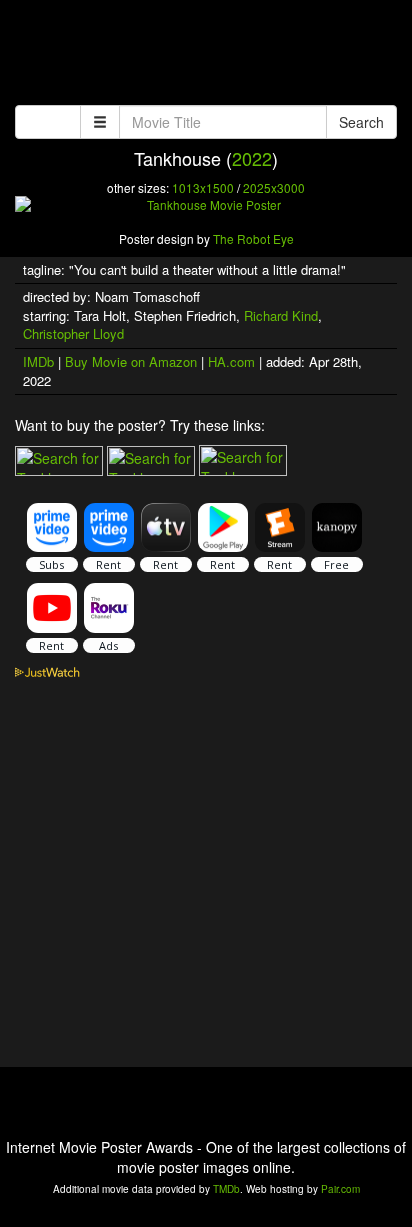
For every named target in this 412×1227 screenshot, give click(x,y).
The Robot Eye (253, 238)
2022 (252, 158)
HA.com (231, 361)
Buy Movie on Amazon (131, 361)
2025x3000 (274, 187)
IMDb (38, 361)
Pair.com (340, 1189)
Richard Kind (281, 315)
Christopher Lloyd (73, 333)
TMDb (226, 1189)
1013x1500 (203, 187)
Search (361, 122)
